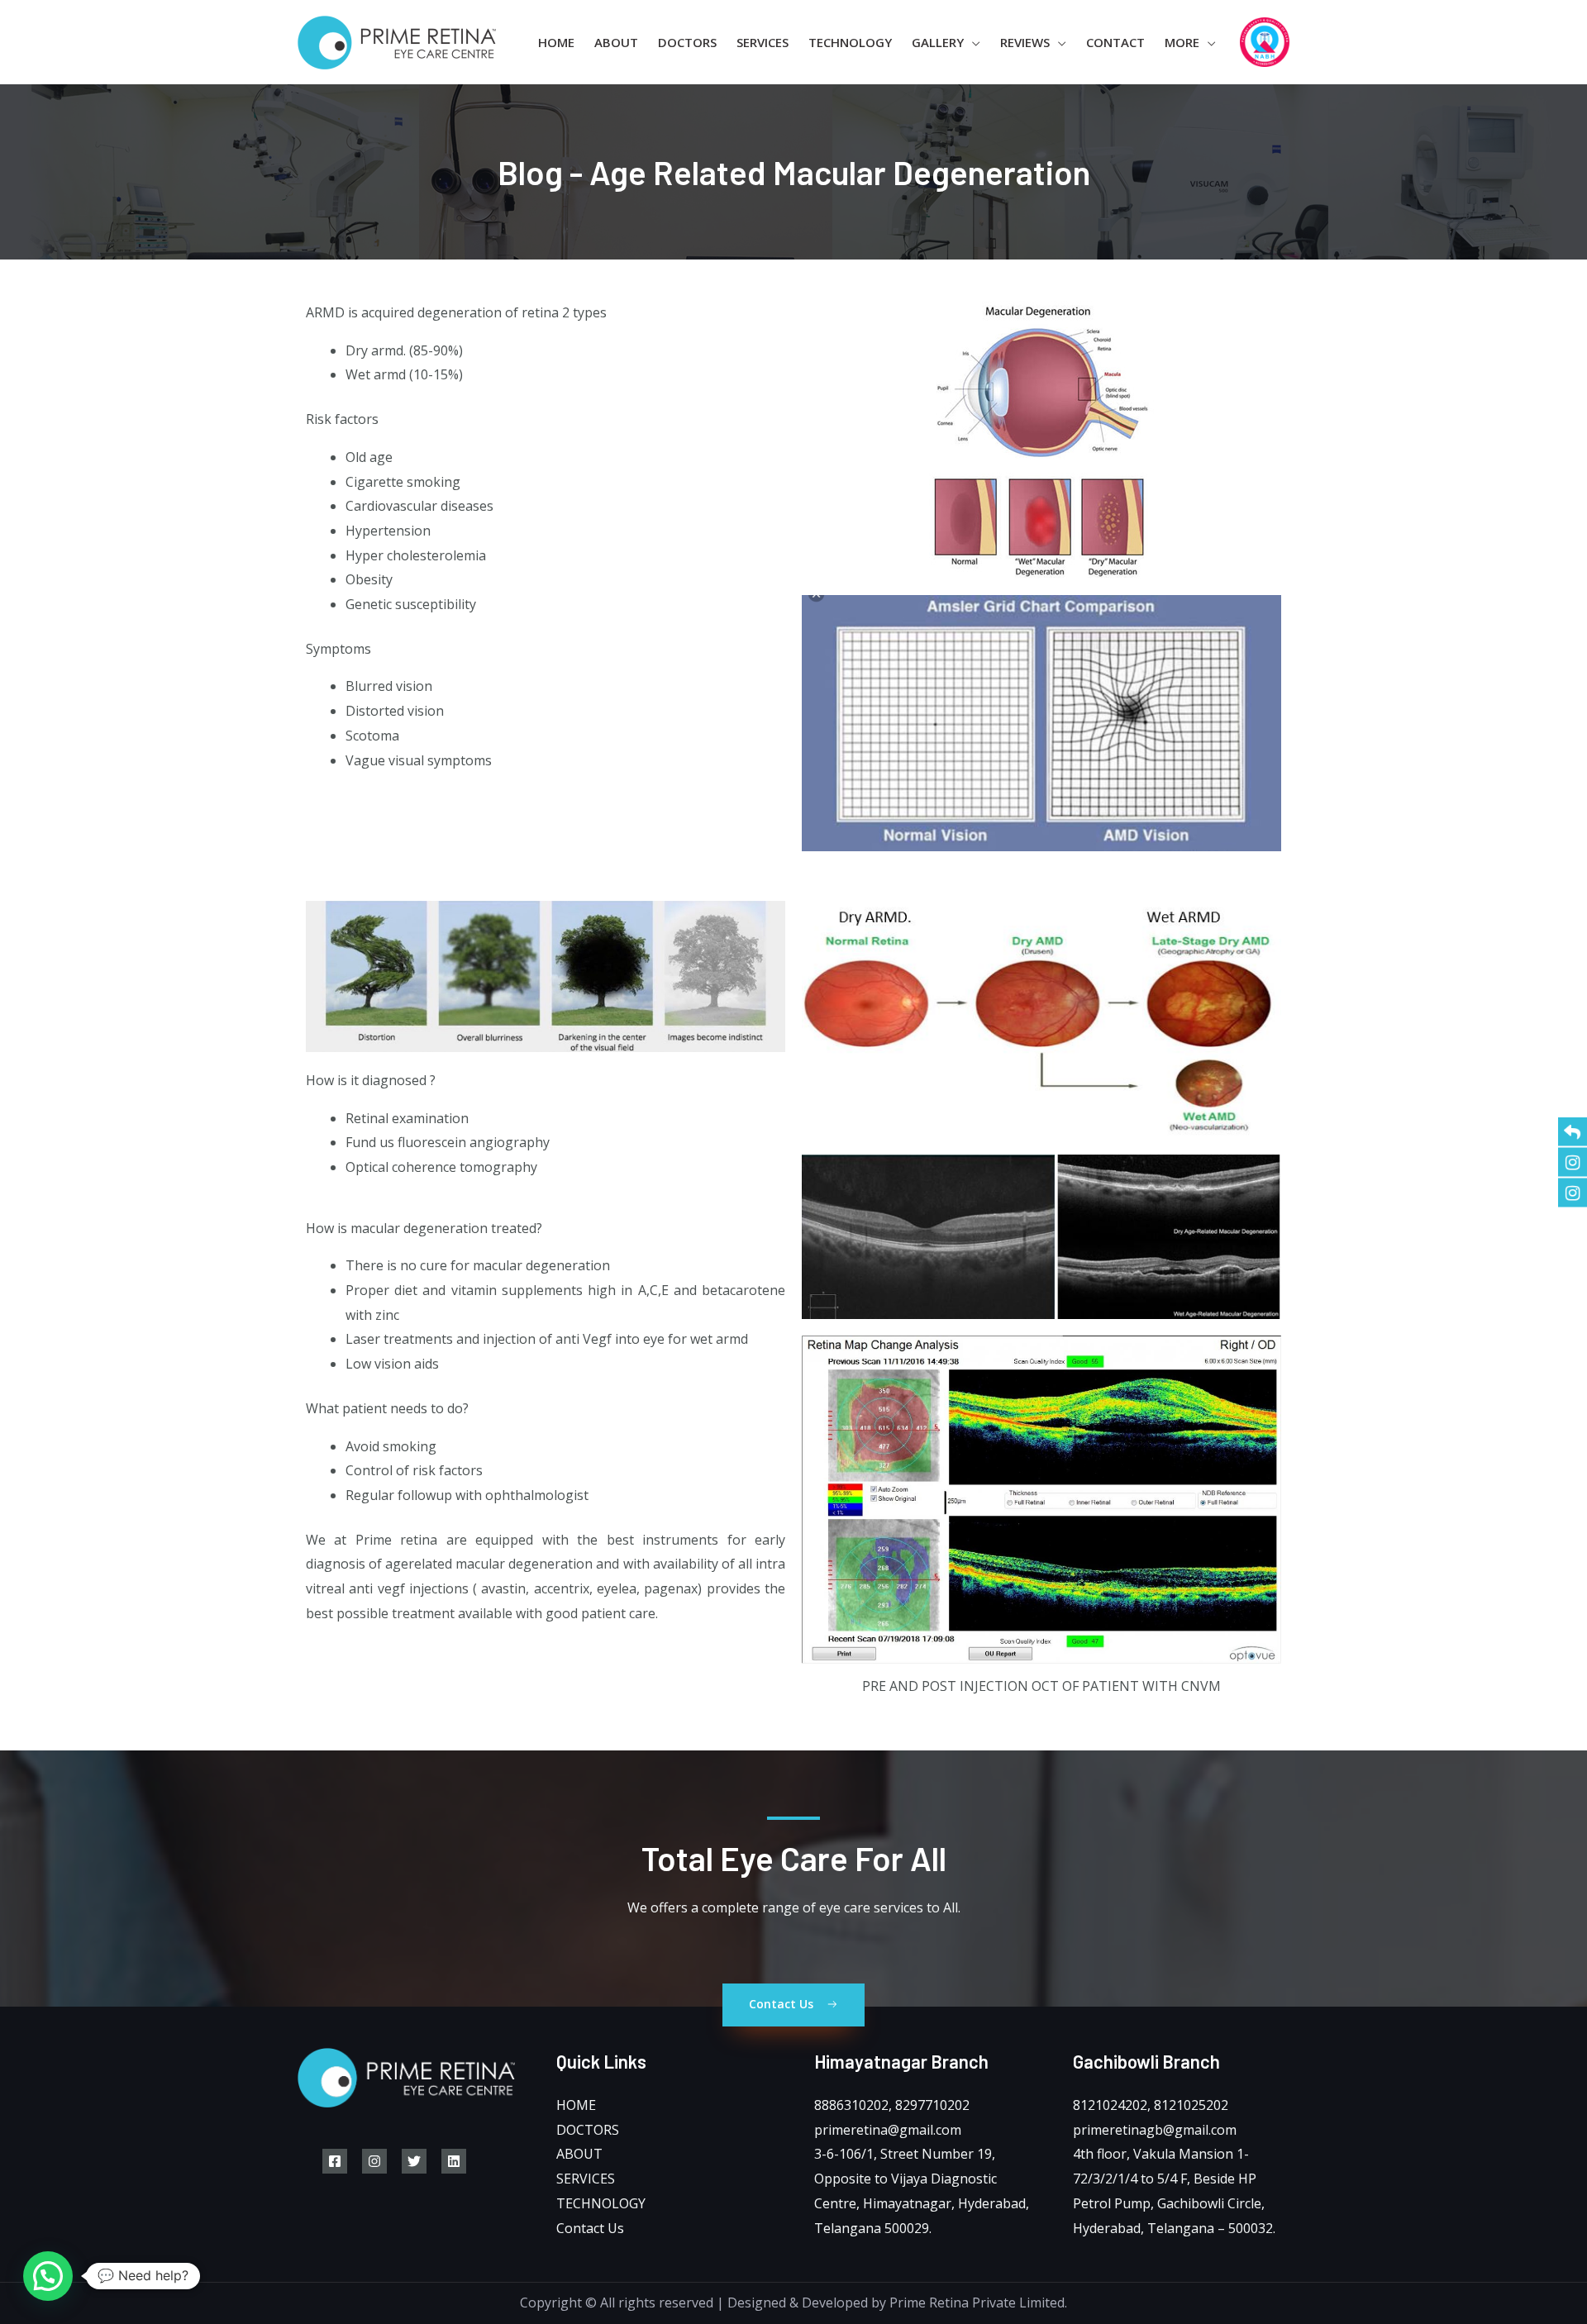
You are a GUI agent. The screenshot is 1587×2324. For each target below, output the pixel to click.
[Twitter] (414, 2161)
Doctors (687, 42)
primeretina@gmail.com (888, 2130)
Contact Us (590, 2228)
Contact (1115, 42)
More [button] (1182, 42)
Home (556, 42)
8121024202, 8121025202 (1151, 2105)
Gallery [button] (938, 42)
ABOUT (579, 2154)
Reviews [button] (1025, 42)
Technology (850, 42)
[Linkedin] (454, 2161)
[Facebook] (335, 2161)
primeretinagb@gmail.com (1155, 2130)
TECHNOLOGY (601, 2203)
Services (763, 42)
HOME (576, 2105)
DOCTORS (588, 2130)
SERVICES (586, 2179)
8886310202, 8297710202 (892, 2105)
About (616, 42)
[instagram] (374, 2161)
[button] (48, 2276)
